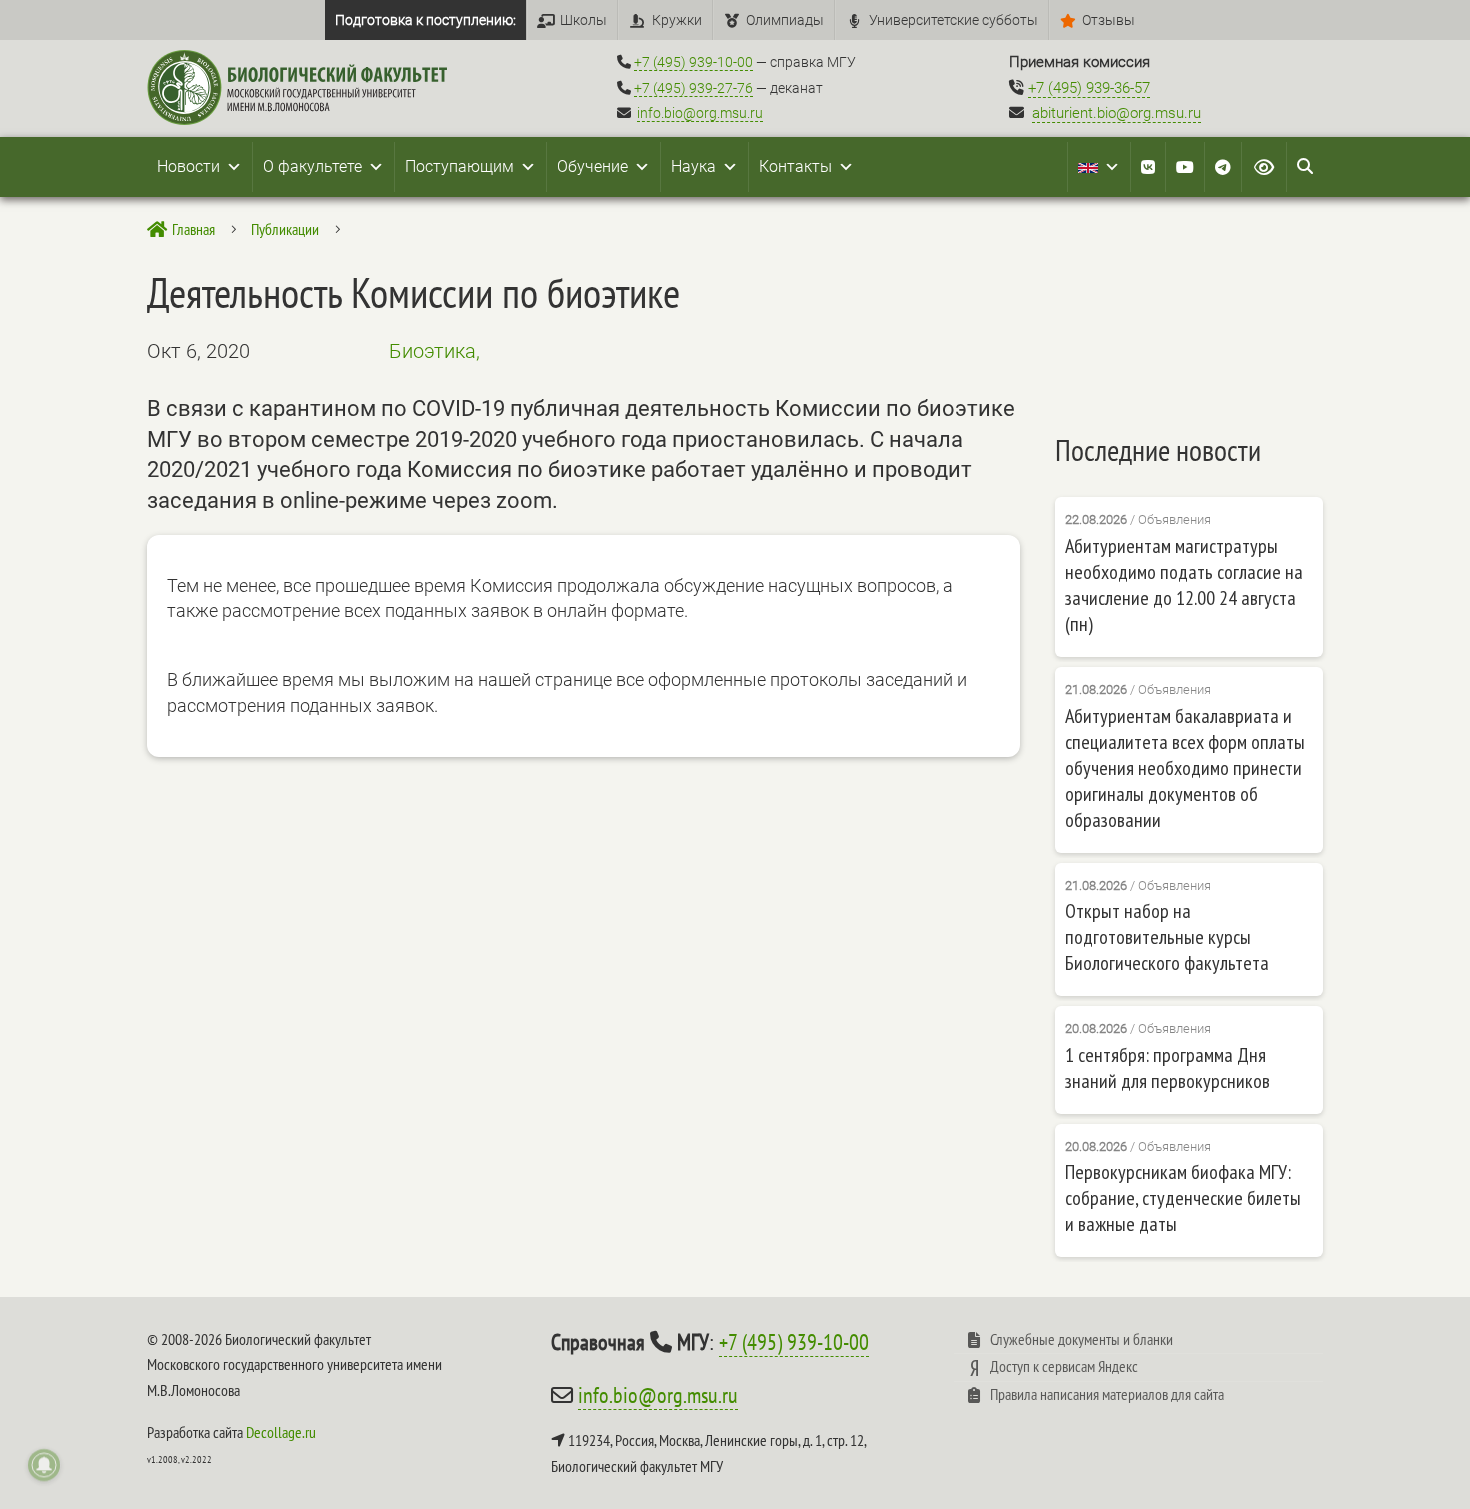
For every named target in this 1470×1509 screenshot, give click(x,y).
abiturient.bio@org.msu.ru (1116, 113)
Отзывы (1108, 20)
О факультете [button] (312, 166)
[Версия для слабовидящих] (1264, 167)
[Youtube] (1185, 167)
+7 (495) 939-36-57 (1089, 88)
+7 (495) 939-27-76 (693, 88)
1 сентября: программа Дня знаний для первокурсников (1167, 1068)
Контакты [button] (795, 166)
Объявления (1174, 519)
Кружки (677, 20)
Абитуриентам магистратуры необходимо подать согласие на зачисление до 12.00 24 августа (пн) (1184, 585)
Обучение (592, 166)
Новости (188, 166)
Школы (583, 20)
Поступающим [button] (459, 166)
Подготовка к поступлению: (425, 20)
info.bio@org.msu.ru (700, 113)
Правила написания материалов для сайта (1107, 1394)
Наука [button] (693, 166)
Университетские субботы (953, 20)
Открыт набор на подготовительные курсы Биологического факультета (1167, 937)
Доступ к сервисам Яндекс (1064, 1366)
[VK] (1148, 167)
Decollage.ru (281, 1432)
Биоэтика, (434, 351)
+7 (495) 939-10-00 (693, 62)
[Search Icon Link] (1305, 167)
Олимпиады (785, 20)
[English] (1099, 167)
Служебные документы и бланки (1081, 1339)
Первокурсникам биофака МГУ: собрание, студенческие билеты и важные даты (1183, 1198)
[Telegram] (1223, 167)
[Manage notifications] (44, 1465)
